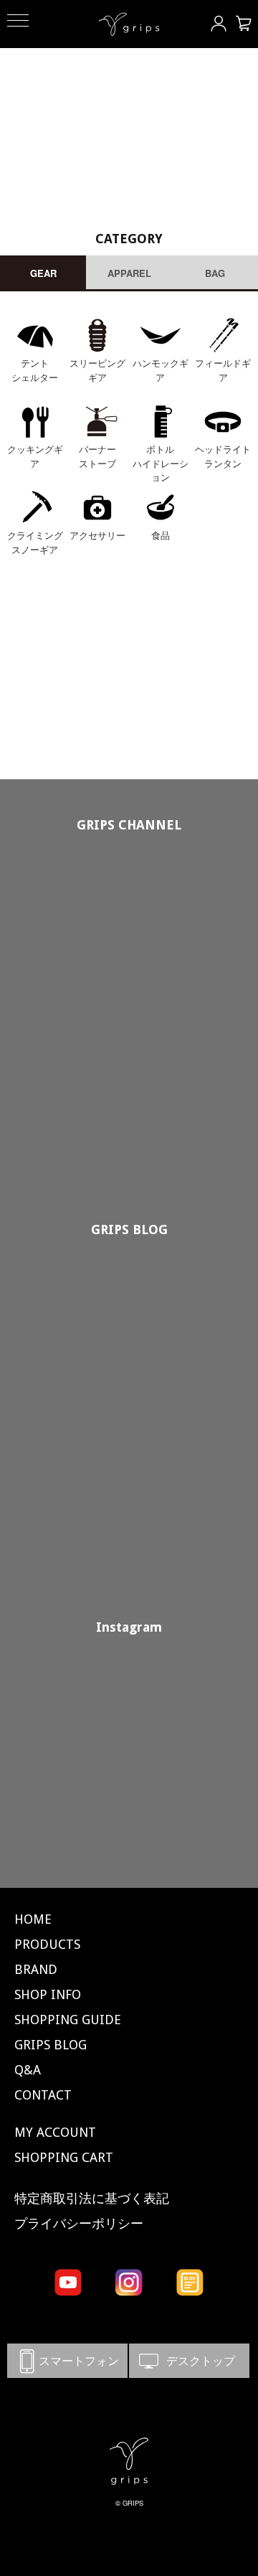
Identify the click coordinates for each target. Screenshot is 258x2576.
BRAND (36, 1969)
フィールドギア (223, 370)
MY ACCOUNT (55, 2132)
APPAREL (129, 273)
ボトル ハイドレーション (161, 463)
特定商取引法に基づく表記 (92, 2198)
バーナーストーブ (97, 456)
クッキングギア (35, 456)
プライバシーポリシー (79, 2223)
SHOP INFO (48, 1994)
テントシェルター (35, 370)
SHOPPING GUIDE (68, 2020)
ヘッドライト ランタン (223, 456)
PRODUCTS (47, 1944)
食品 (161, 535)
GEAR (43, 273)
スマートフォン (67, 2360)
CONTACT (43, 2095)
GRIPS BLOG (129, 1230)
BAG (215, 273)
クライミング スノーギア (35, 542)
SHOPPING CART (64, 2157)
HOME (33, 1919)
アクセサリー (97, 535)
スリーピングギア (97, 370)
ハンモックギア (161, 370)
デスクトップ (189, 2360)
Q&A (28, 2070)
